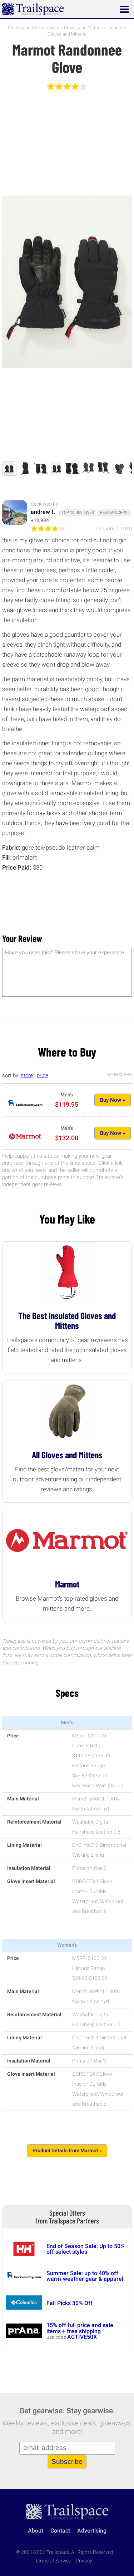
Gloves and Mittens (83, 28)
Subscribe (67, 2462)
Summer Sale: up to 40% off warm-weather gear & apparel (85, 2276)
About (36, 2531)
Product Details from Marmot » (67, 2151)
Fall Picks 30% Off (70, 2303)
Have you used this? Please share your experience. (65, 952)
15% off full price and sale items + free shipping (80, 2328)
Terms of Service (53, 2561)
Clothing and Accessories (34, 28)
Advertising (92, 2531)
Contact (60, 2531)
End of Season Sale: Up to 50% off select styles (86, 2249)
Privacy (84, 2561)
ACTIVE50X (82, 2337)
